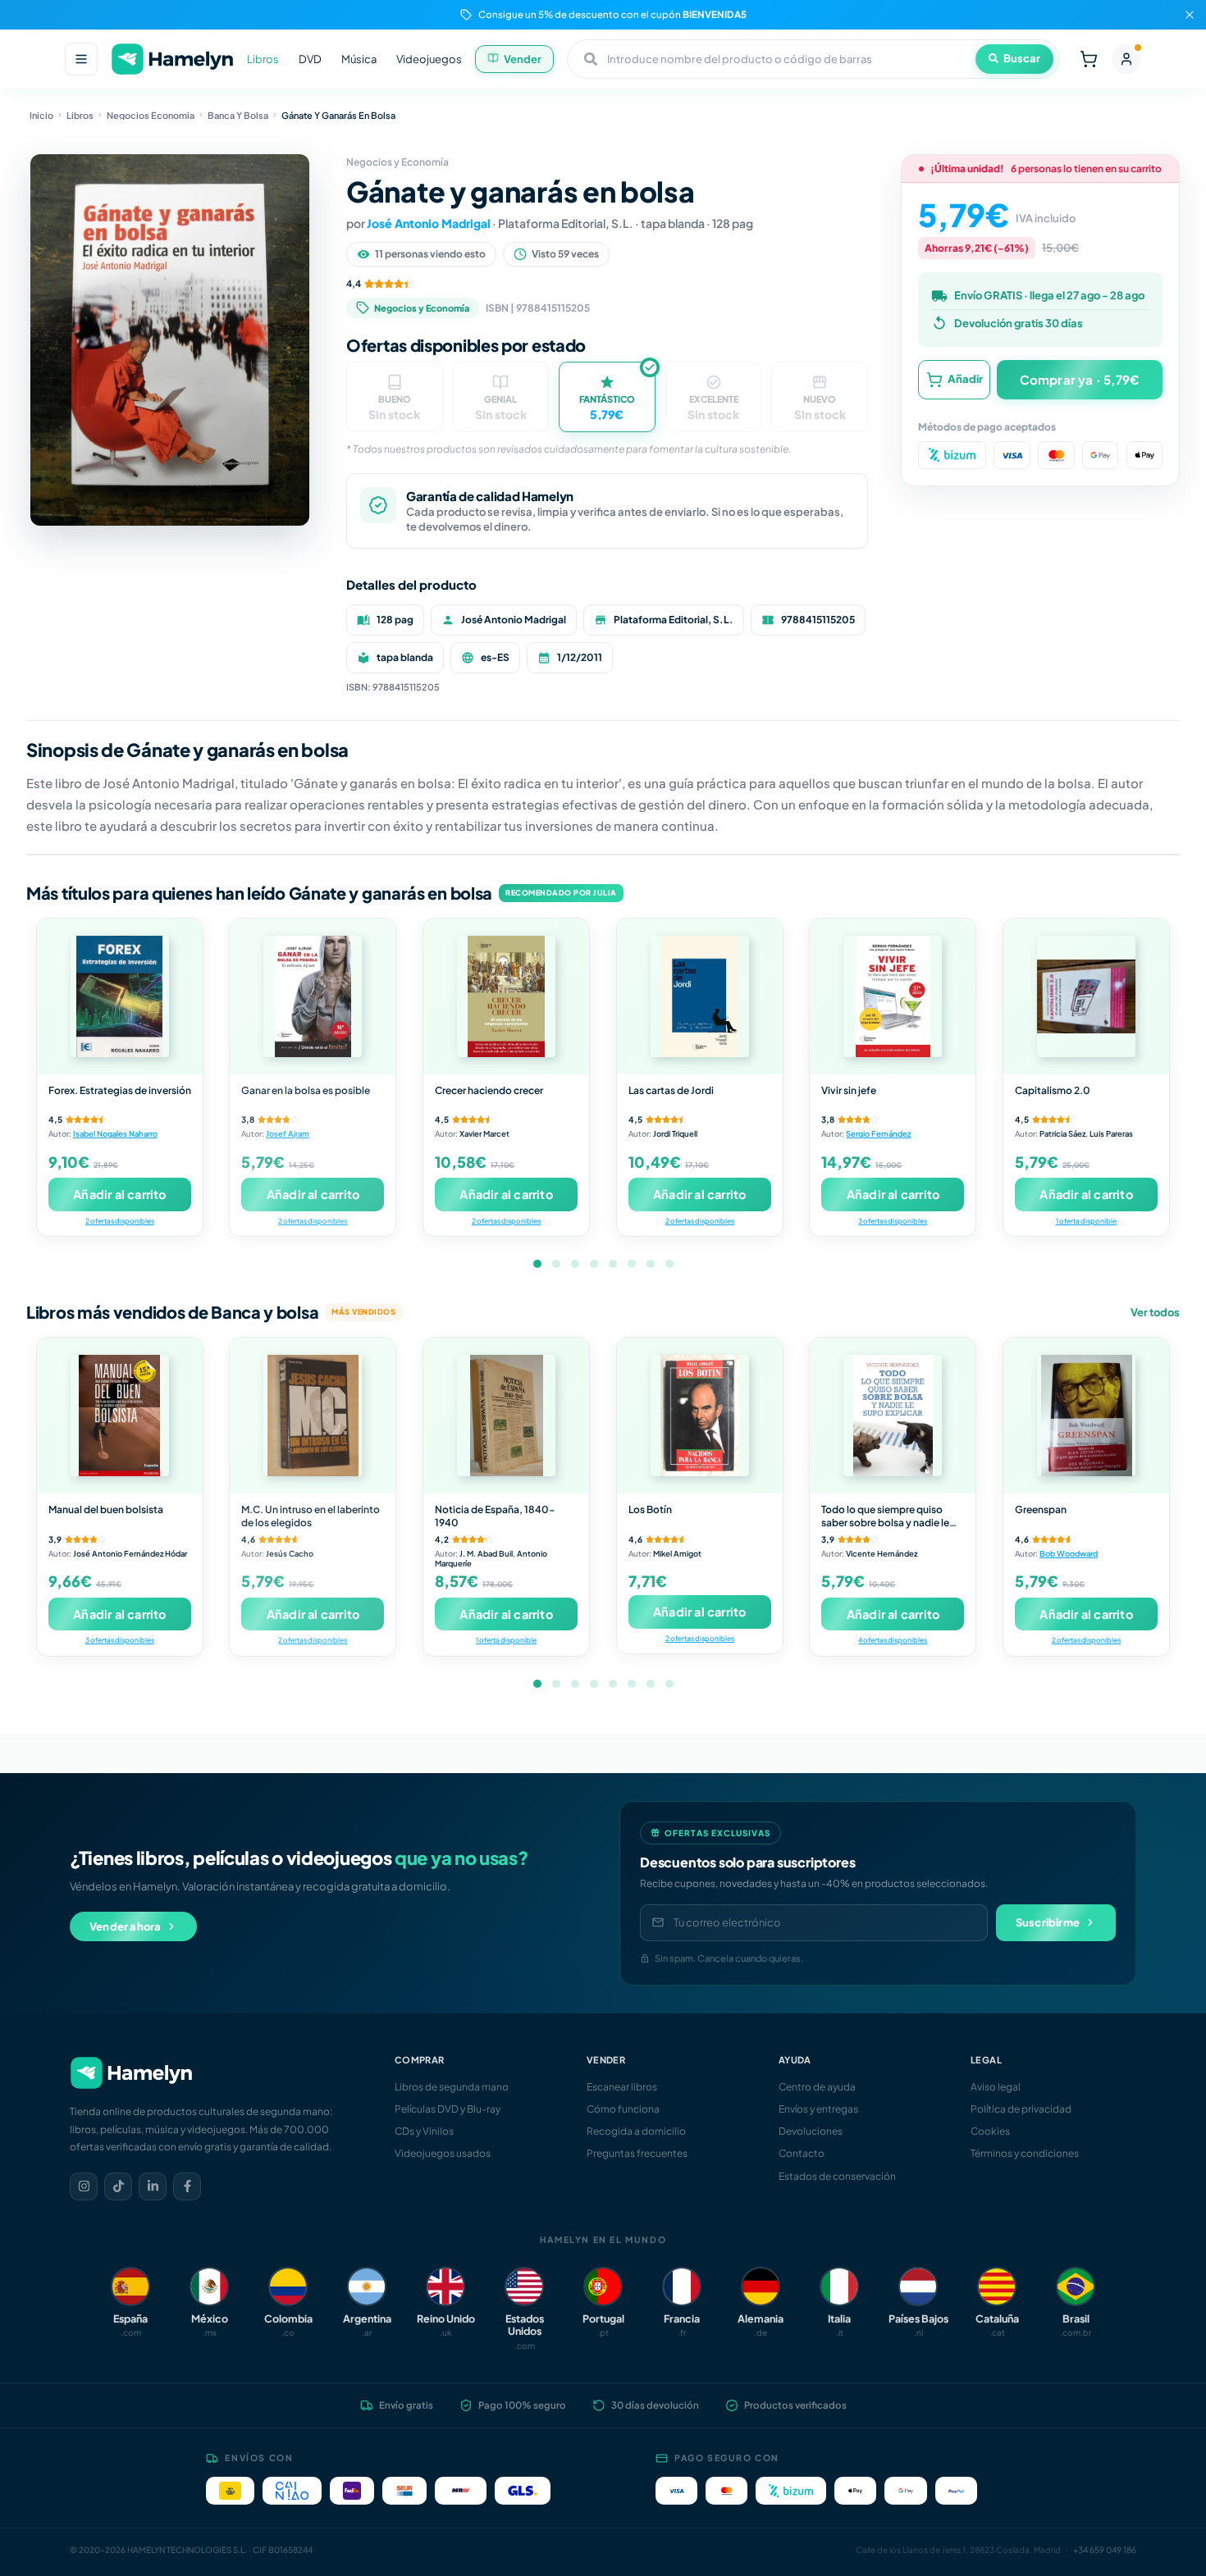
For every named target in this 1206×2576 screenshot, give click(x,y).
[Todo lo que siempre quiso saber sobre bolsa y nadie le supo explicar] (893, 1416)
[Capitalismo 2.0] (1086, 996)
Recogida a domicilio (636, 2131)
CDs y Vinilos (424, 2131)
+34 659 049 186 (1105, 2550)
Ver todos (1155, 1312)
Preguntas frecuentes (637, 2153)
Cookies (990, 2131)
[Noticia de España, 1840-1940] (506, 1416)
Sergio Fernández (878, 1133)
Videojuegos (429, 59)
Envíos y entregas (818, 2109)
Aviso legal (996, 2087)
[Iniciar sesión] (1126, 59)
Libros (263, 59)
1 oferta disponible (1086, 1221)
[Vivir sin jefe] (893, 996)
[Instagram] (84, 2186)
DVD (310, 59)
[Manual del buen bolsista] (120, 1416)
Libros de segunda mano (452, 2087)
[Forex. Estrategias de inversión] (120, 996)
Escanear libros (622, 2087)
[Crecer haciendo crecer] (506, 996)
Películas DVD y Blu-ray (448, 2109)
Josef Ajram (288, 1133)
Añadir (965, 379)
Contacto (802, 2153)
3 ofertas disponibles (893, 1221)
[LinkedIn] (153, 2186)
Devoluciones (811, 2131)
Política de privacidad (1021, 2109)
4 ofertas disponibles (893, 1640)
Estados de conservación (837, 2176)
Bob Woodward (1069, 1553)
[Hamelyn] (172, 59)
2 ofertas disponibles (120, 1221)
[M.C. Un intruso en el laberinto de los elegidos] (313, 1416)
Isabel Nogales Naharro (115, 1133)
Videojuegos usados (443, 2153)
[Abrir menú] (81, 59)
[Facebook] (187, 2186)
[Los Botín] (700, 1416)
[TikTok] (118, 2186)
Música (359, 59)
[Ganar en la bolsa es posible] (313, 996)
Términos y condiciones (1025, 2153)
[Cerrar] (1190, 15)
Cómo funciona (623, 2109)
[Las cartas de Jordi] (700, 996)
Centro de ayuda (817, 2087)
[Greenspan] (1086, 1416)
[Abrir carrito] (1089, 59)
